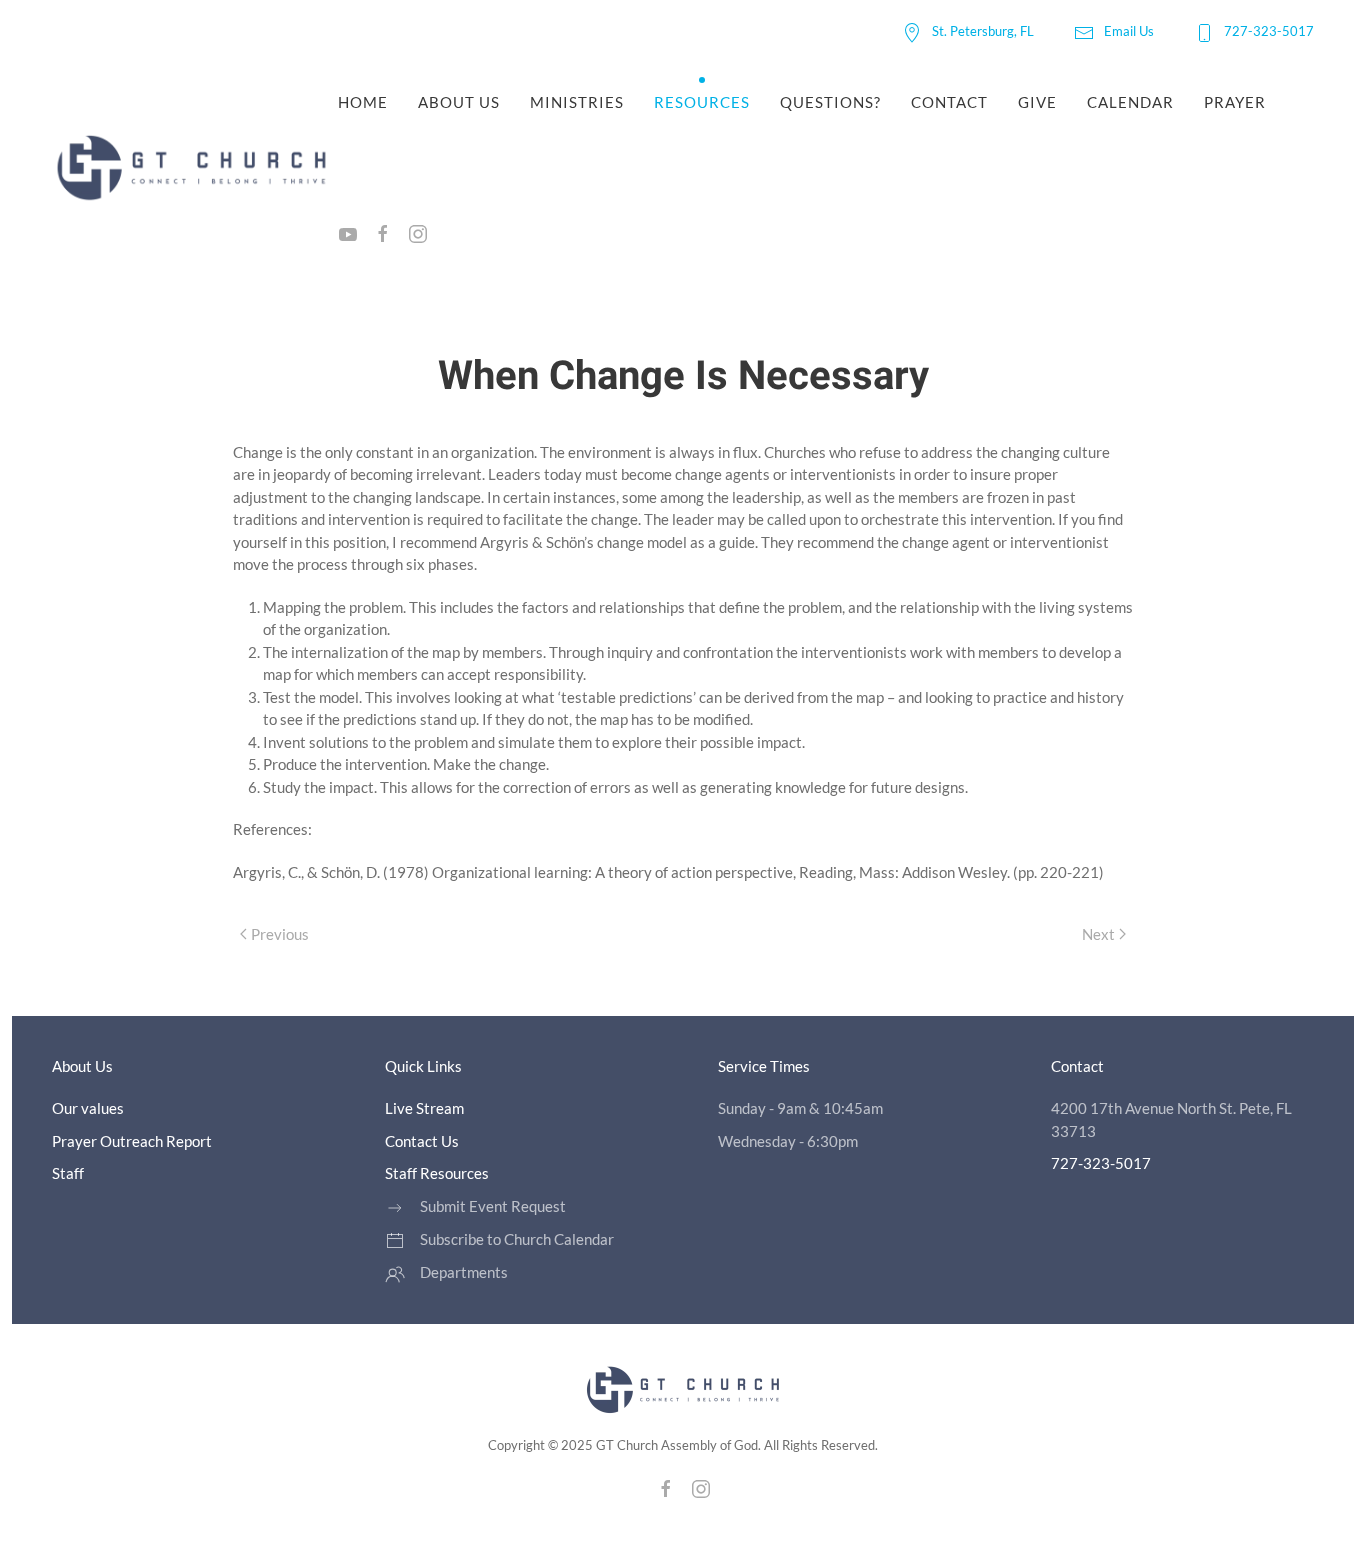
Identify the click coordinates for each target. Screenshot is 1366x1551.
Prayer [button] (1235, 102)
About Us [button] (459, 102)
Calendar (1130, 102)
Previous (280, 934)
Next (1098, 934)
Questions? (830, 102)
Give (1037, 102)
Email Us (1129, 31)
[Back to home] (195, 168)
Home (363, 102)
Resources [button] (702, 102)
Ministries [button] (577, 102)
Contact (949, 102)
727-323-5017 (1269, 31)
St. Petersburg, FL (983, 31)
